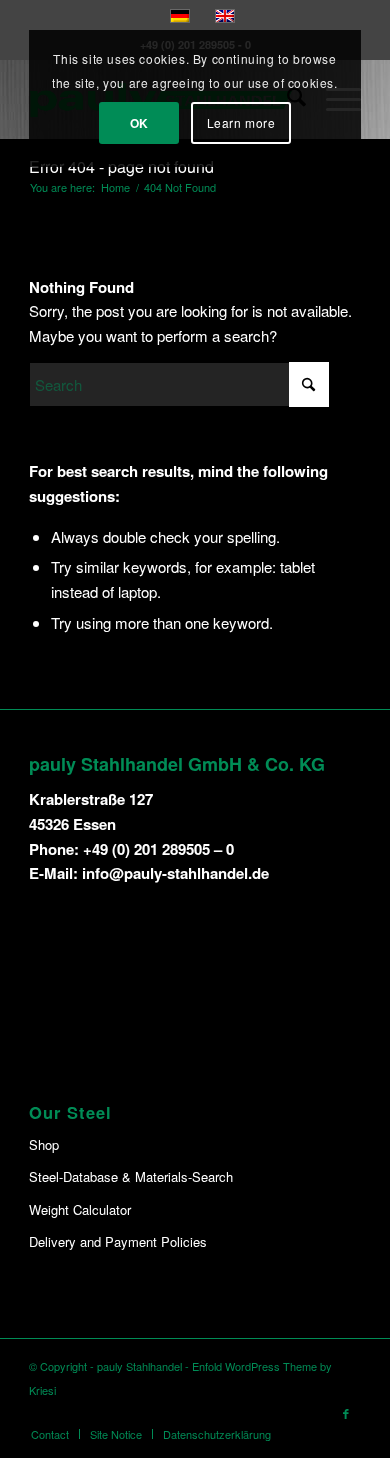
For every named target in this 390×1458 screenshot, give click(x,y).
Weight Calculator (80, 1209)
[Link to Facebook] (346, 1413)
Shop (44, 1144)
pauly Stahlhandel (139, 1366)
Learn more (241, 122)
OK (139, 123)
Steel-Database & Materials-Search (131, 1176)
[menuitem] (50, 1434)
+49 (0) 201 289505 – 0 (158, 849)
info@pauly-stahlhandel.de (175, 873)
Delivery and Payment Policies (118, 1241)
